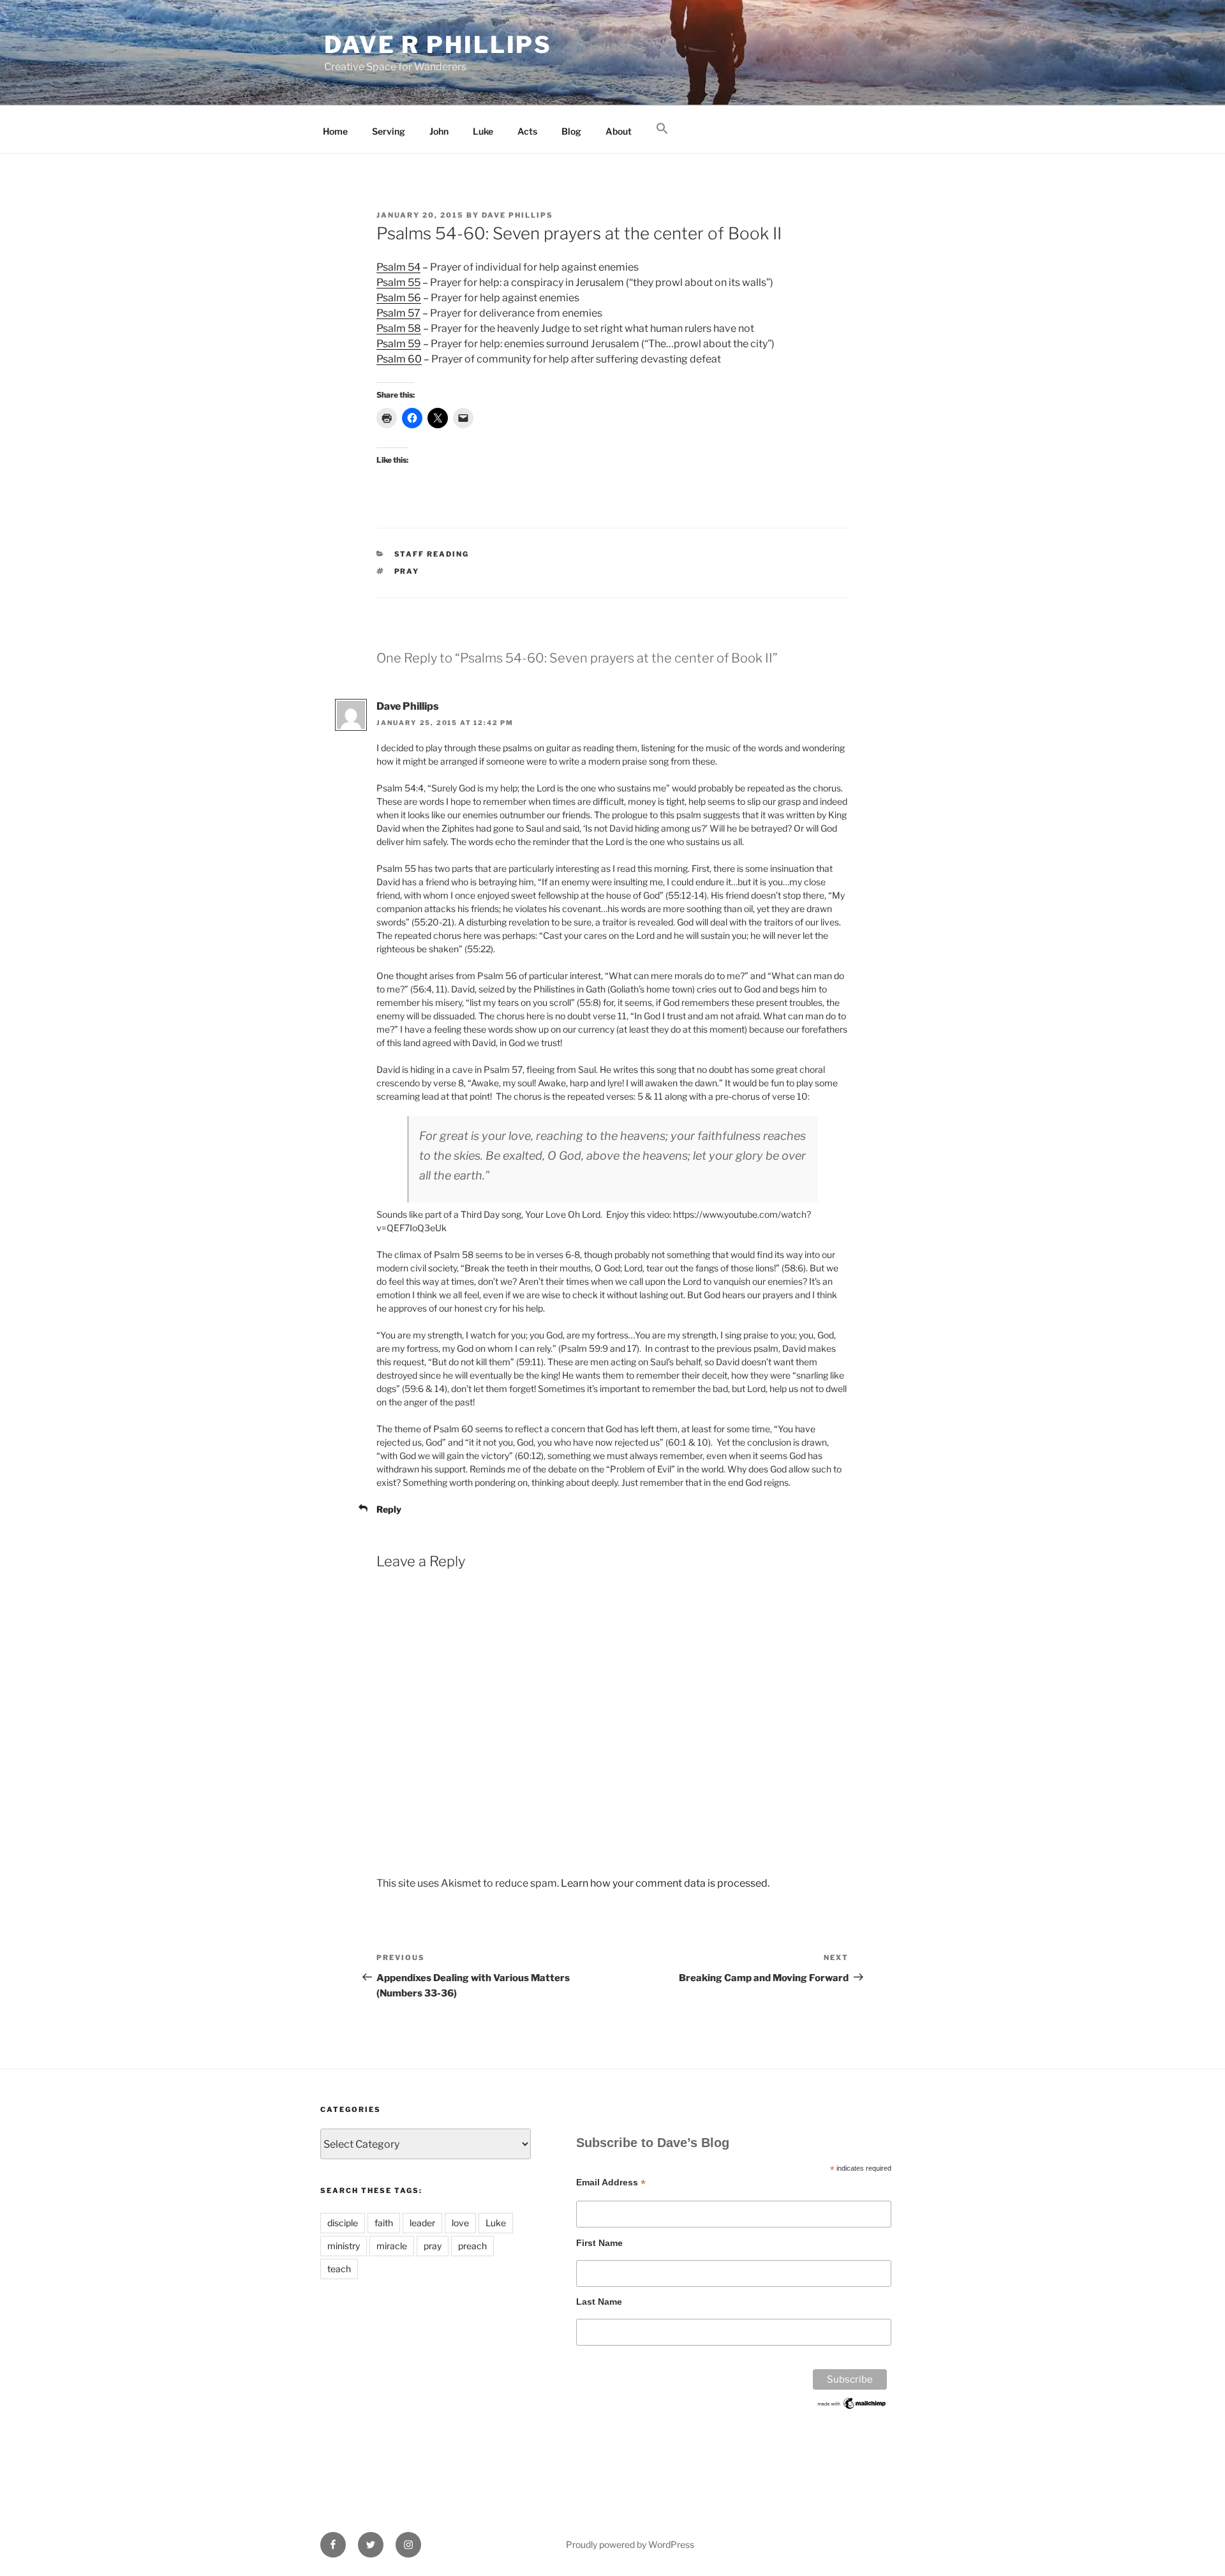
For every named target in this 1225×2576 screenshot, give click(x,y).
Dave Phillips (517, 215)
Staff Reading (432, 554)
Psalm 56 (399, 298)
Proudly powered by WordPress (630, 2544)
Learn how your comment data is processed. (665, 1883)
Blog (571, 131)
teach (339, 2269)
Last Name (599, 2302)
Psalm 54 (398, 267)
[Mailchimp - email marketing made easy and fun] (852, 2408)
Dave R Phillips (438, 45)
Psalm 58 (399, 328)
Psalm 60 (399, 359)
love (460, 2223)
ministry (344, 2246)
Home (335, 131)
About (619, 131)
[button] (662, 129)
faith (384, 2223)
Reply (389, 1509)
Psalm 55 (398, 282)
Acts (527, 131)
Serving (389, 131)
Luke (483, 131)
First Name (599, 2243)
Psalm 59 (399, 344)
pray (407, 571)
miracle (392, 2246)
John (439, 131)
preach (472, 2246)
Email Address (611, 2183)
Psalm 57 (398, 313)
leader (422, 2223)
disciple (343, 2223)
